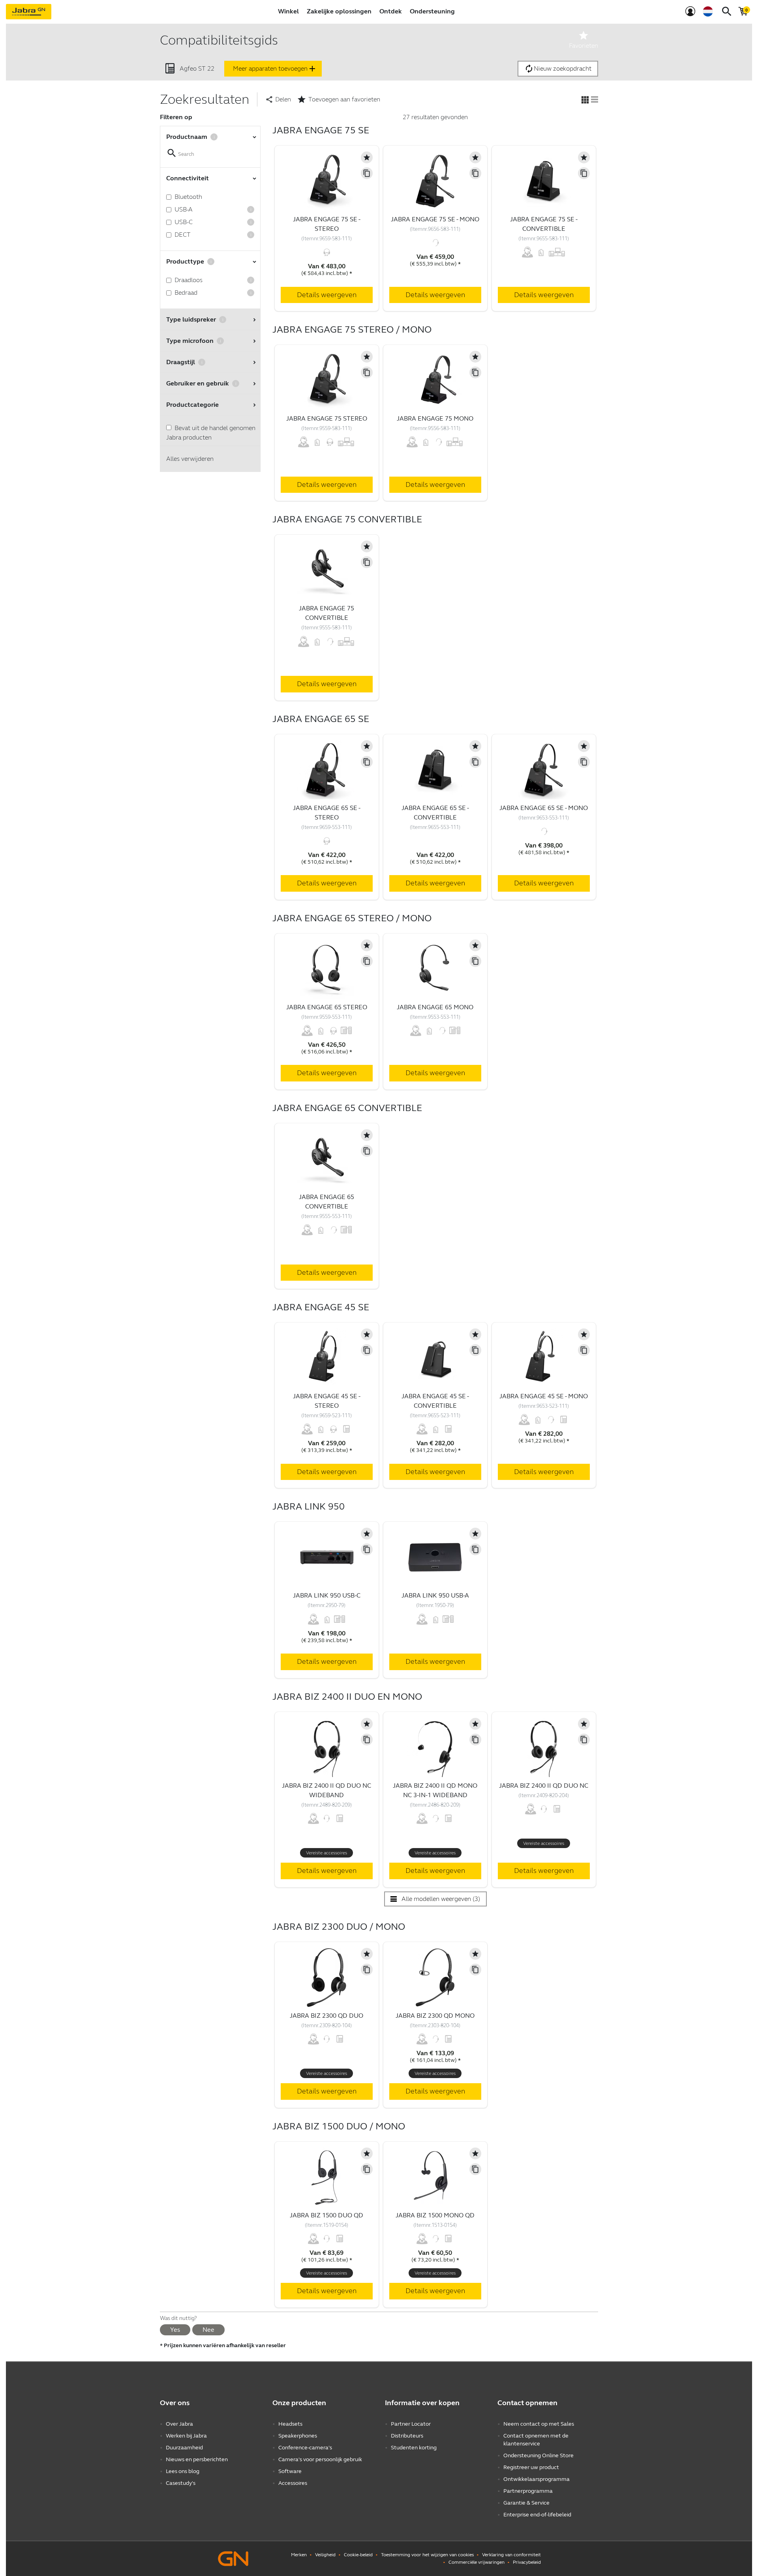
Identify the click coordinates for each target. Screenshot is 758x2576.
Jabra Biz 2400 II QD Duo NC (544, 1786)
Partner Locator (411, 2424)
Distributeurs (407, 2436)
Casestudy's (181, 2483)
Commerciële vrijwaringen (477, 2562)
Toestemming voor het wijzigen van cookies (427, 2555)
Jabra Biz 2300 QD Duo (326, 2016)
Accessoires (293, 2483)
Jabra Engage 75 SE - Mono (435, 219)
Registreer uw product (531, 2467)
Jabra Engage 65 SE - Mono (544, 808)
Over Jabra (179, 2424)
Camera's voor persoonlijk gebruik (320, 2459)
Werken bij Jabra (186, 2436)
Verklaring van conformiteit (511, 2555)
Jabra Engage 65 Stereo (327, 1007)
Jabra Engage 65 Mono (435, 1007)
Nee (208, 2330)
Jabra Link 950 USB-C (327, 1595)
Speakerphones (298, 2436)
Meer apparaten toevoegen (275, 69)
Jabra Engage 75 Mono (435, 418)
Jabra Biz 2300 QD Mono (435, 2016)
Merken (299, 2555)
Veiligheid (325, 2555)
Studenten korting (414, 2448)
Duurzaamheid (184, 2448)
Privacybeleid (527, 2562)
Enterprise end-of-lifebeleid (537, 2515)
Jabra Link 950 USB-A (435, 1595)
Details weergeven (327, 295)
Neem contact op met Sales (539, 2424)
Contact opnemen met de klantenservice (536, 2440)
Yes (175, 2330)
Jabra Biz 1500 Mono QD (435, 2215)
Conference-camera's (305, 2448)
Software (290, 2471)
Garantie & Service (526, 2503)
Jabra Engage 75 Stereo (327, 418)
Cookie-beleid (358, 2555)
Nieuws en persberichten (197, 2459)
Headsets (290, 2424)
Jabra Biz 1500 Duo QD (326, 2215)
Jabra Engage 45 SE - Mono (544, 1396)
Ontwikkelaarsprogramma (537, 2479)
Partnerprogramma (528, 2491)
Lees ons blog (183, 2471)
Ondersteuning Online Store (538, 2455)
